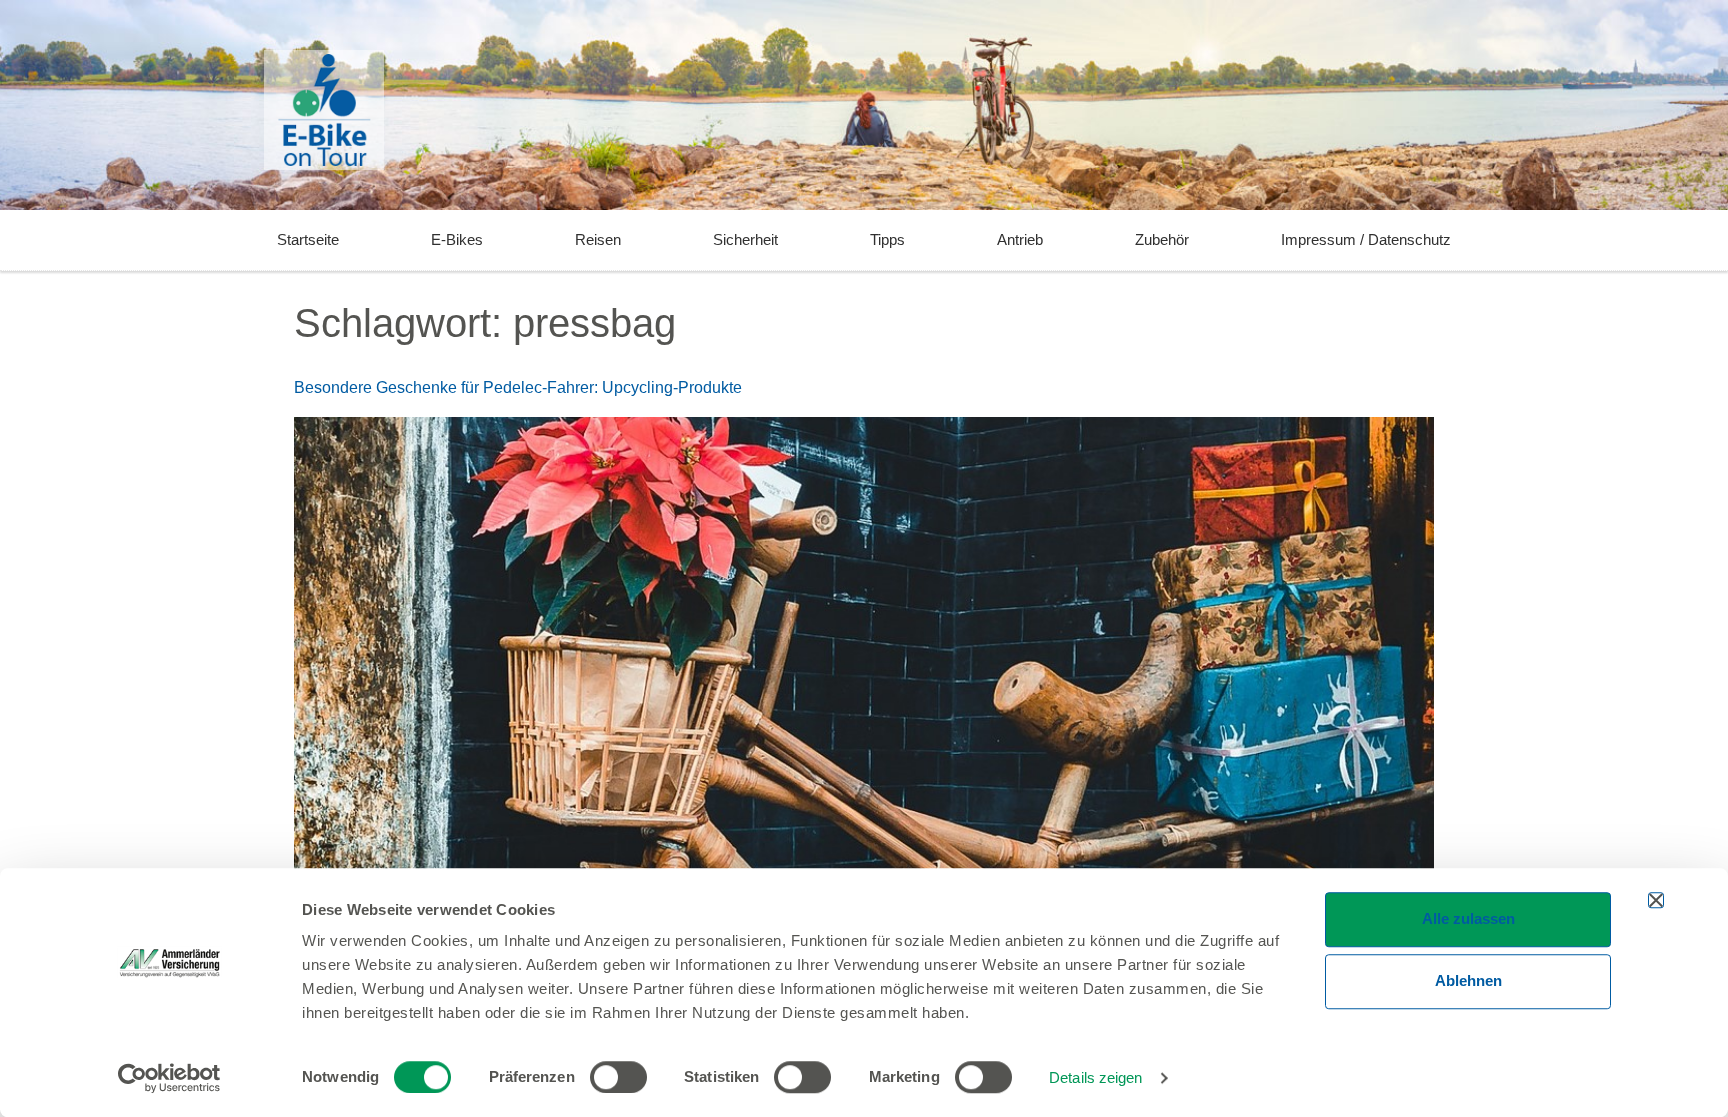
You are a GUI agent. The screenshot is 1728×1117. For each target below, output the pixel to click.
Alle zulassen (1468, 918)
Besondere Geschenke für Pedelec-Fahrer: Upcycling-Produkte (518, 387)
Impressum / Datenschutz (1366, 239)
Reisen (598, 239)
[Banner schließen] (1656, 900)
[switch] (618, 1077)
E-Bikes (457, 239)
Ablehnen (1468, 980)
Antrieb (1020, 239)
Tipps (887, 239)
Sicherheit (745, 239)
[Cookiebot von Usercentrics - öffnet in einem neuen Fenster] (169, 1078)
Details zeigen (1095, 1077)
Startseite (308, 239)
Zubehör (1162, 239)
